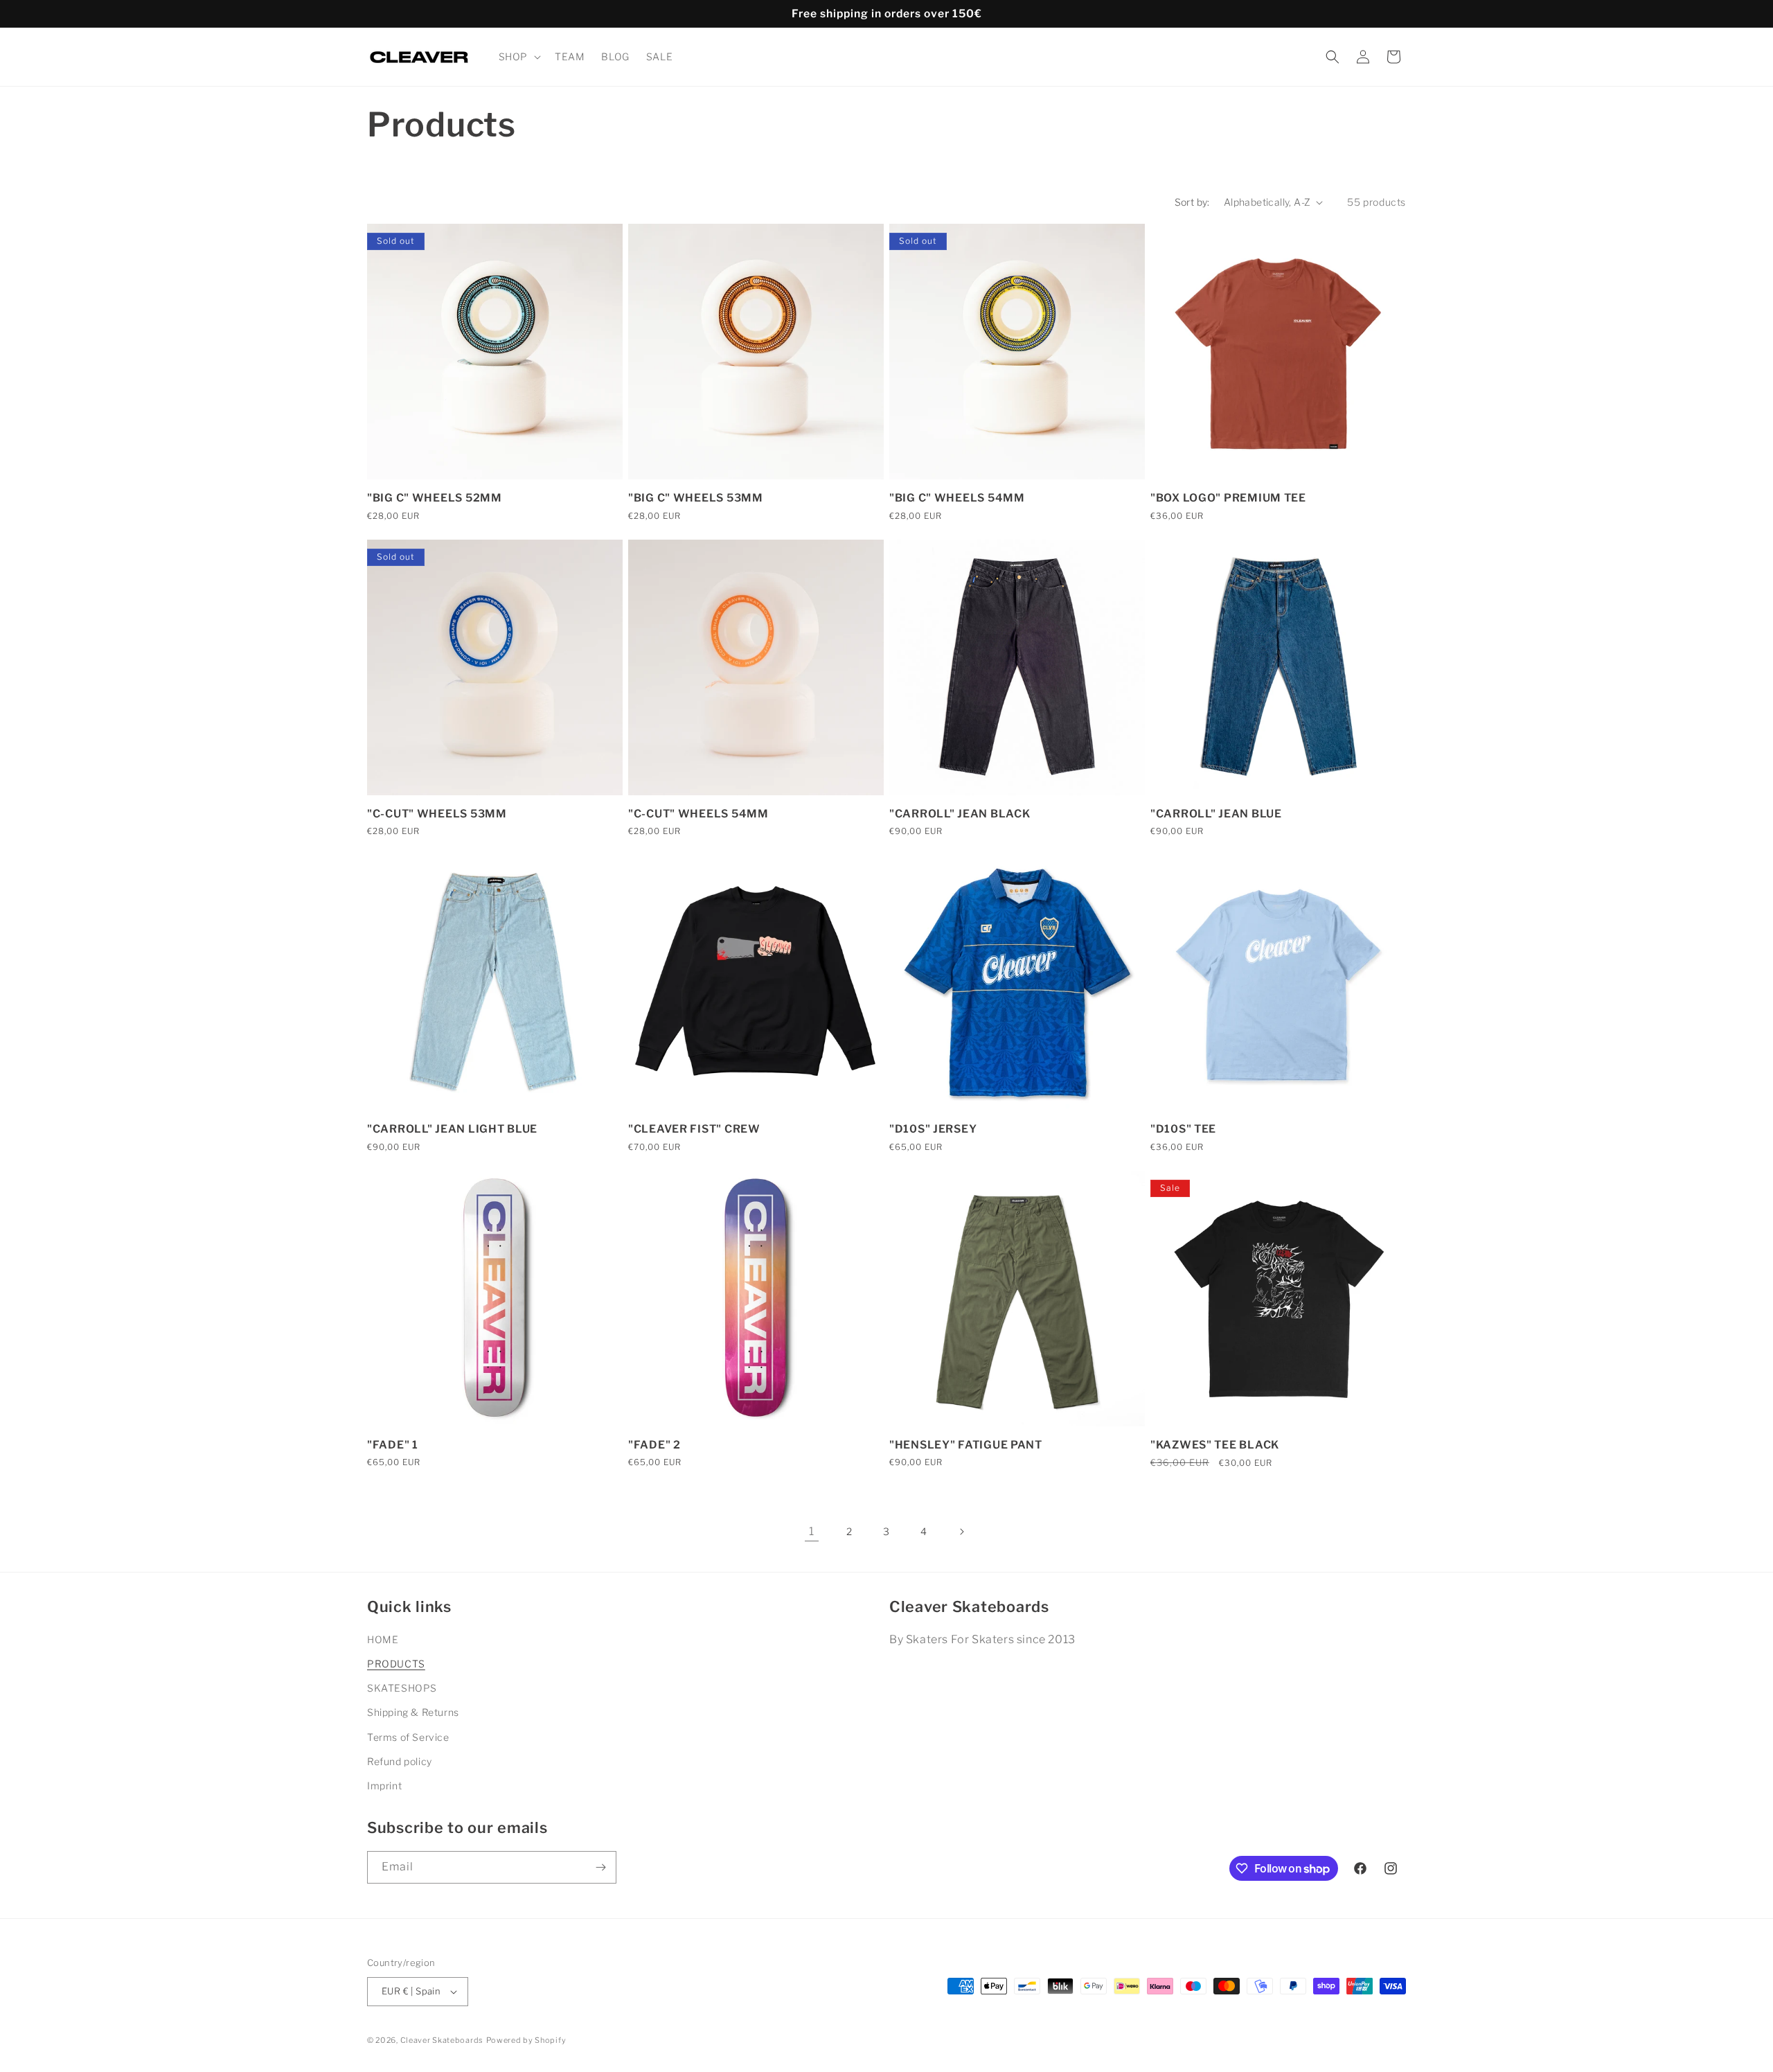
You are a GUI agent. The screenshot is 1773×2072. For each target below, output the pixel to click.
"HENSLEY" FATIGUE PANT (966, 1445)
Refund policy (400, 1761)
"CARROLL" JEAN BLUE (1216, 814)
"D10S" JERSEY (933, 1129)
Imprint (384, 1786)
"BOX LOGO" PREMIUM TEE (1228, 498)
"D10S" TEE (1183, 1129)
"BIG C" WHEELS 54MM (957, 498)
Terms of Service (408, 1737)
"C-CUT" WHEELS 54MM (698, 814)
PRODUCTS (396, 1664)
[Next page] (961, 1532)
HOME (383, 1639)
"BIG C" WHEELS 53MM (696, 498)
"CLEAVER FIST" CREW (694, 1129)
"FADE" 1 (393, 1445)
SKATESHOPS (402, 1688)
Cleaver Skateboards (442, 2040)
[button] (518, 57)
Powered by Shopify (526, 2040)
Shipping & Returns (413, 1712)
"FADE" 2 (654, 1445)
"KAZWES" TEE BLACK (1215, 1445)
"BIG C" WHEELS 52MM (435, 498)
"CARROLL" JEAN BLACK (960, 814)
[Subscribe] (600, 1867)
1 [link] (812, 1531)
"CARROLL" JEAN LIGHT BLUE (452, 1129)
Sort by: (1192, 202)
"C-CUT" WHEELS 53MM (437, 814)
